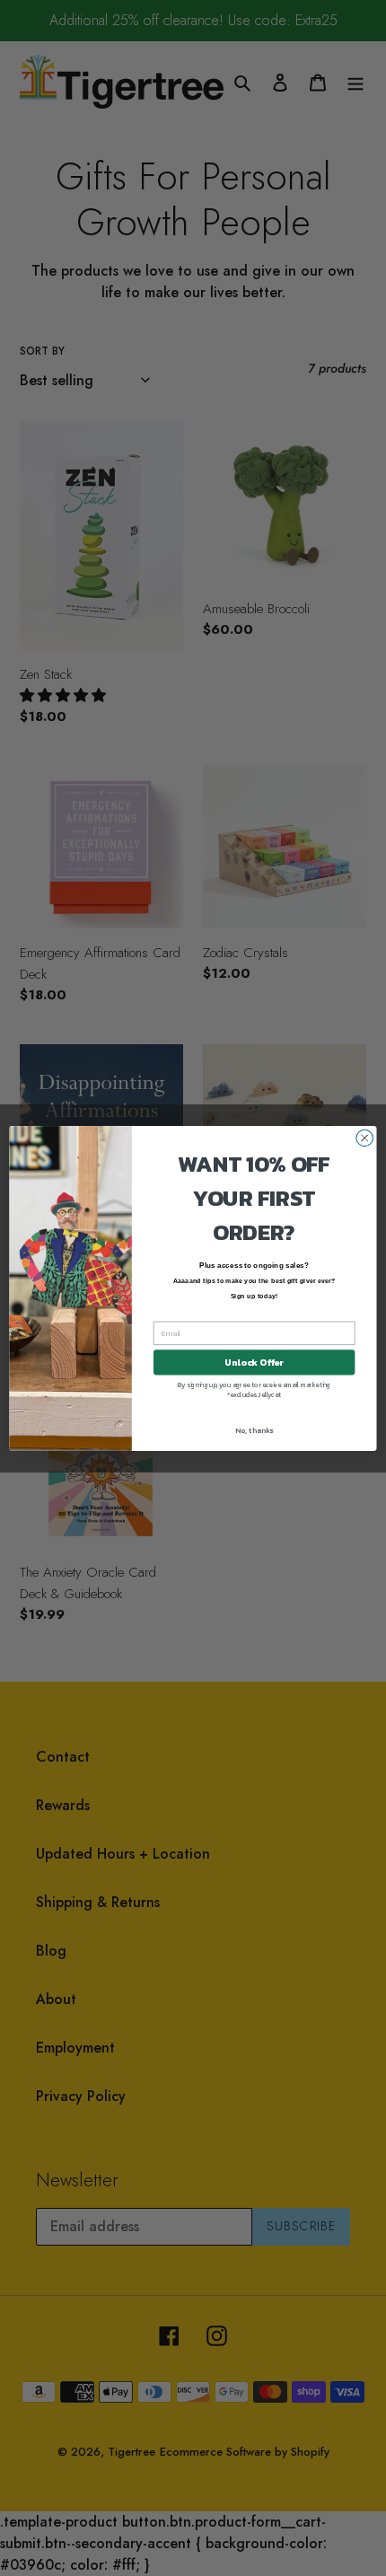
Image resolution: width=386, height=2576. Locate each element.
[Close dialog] (364, 1138)
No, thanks (254, 1430)
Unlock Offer (254, 1362)
